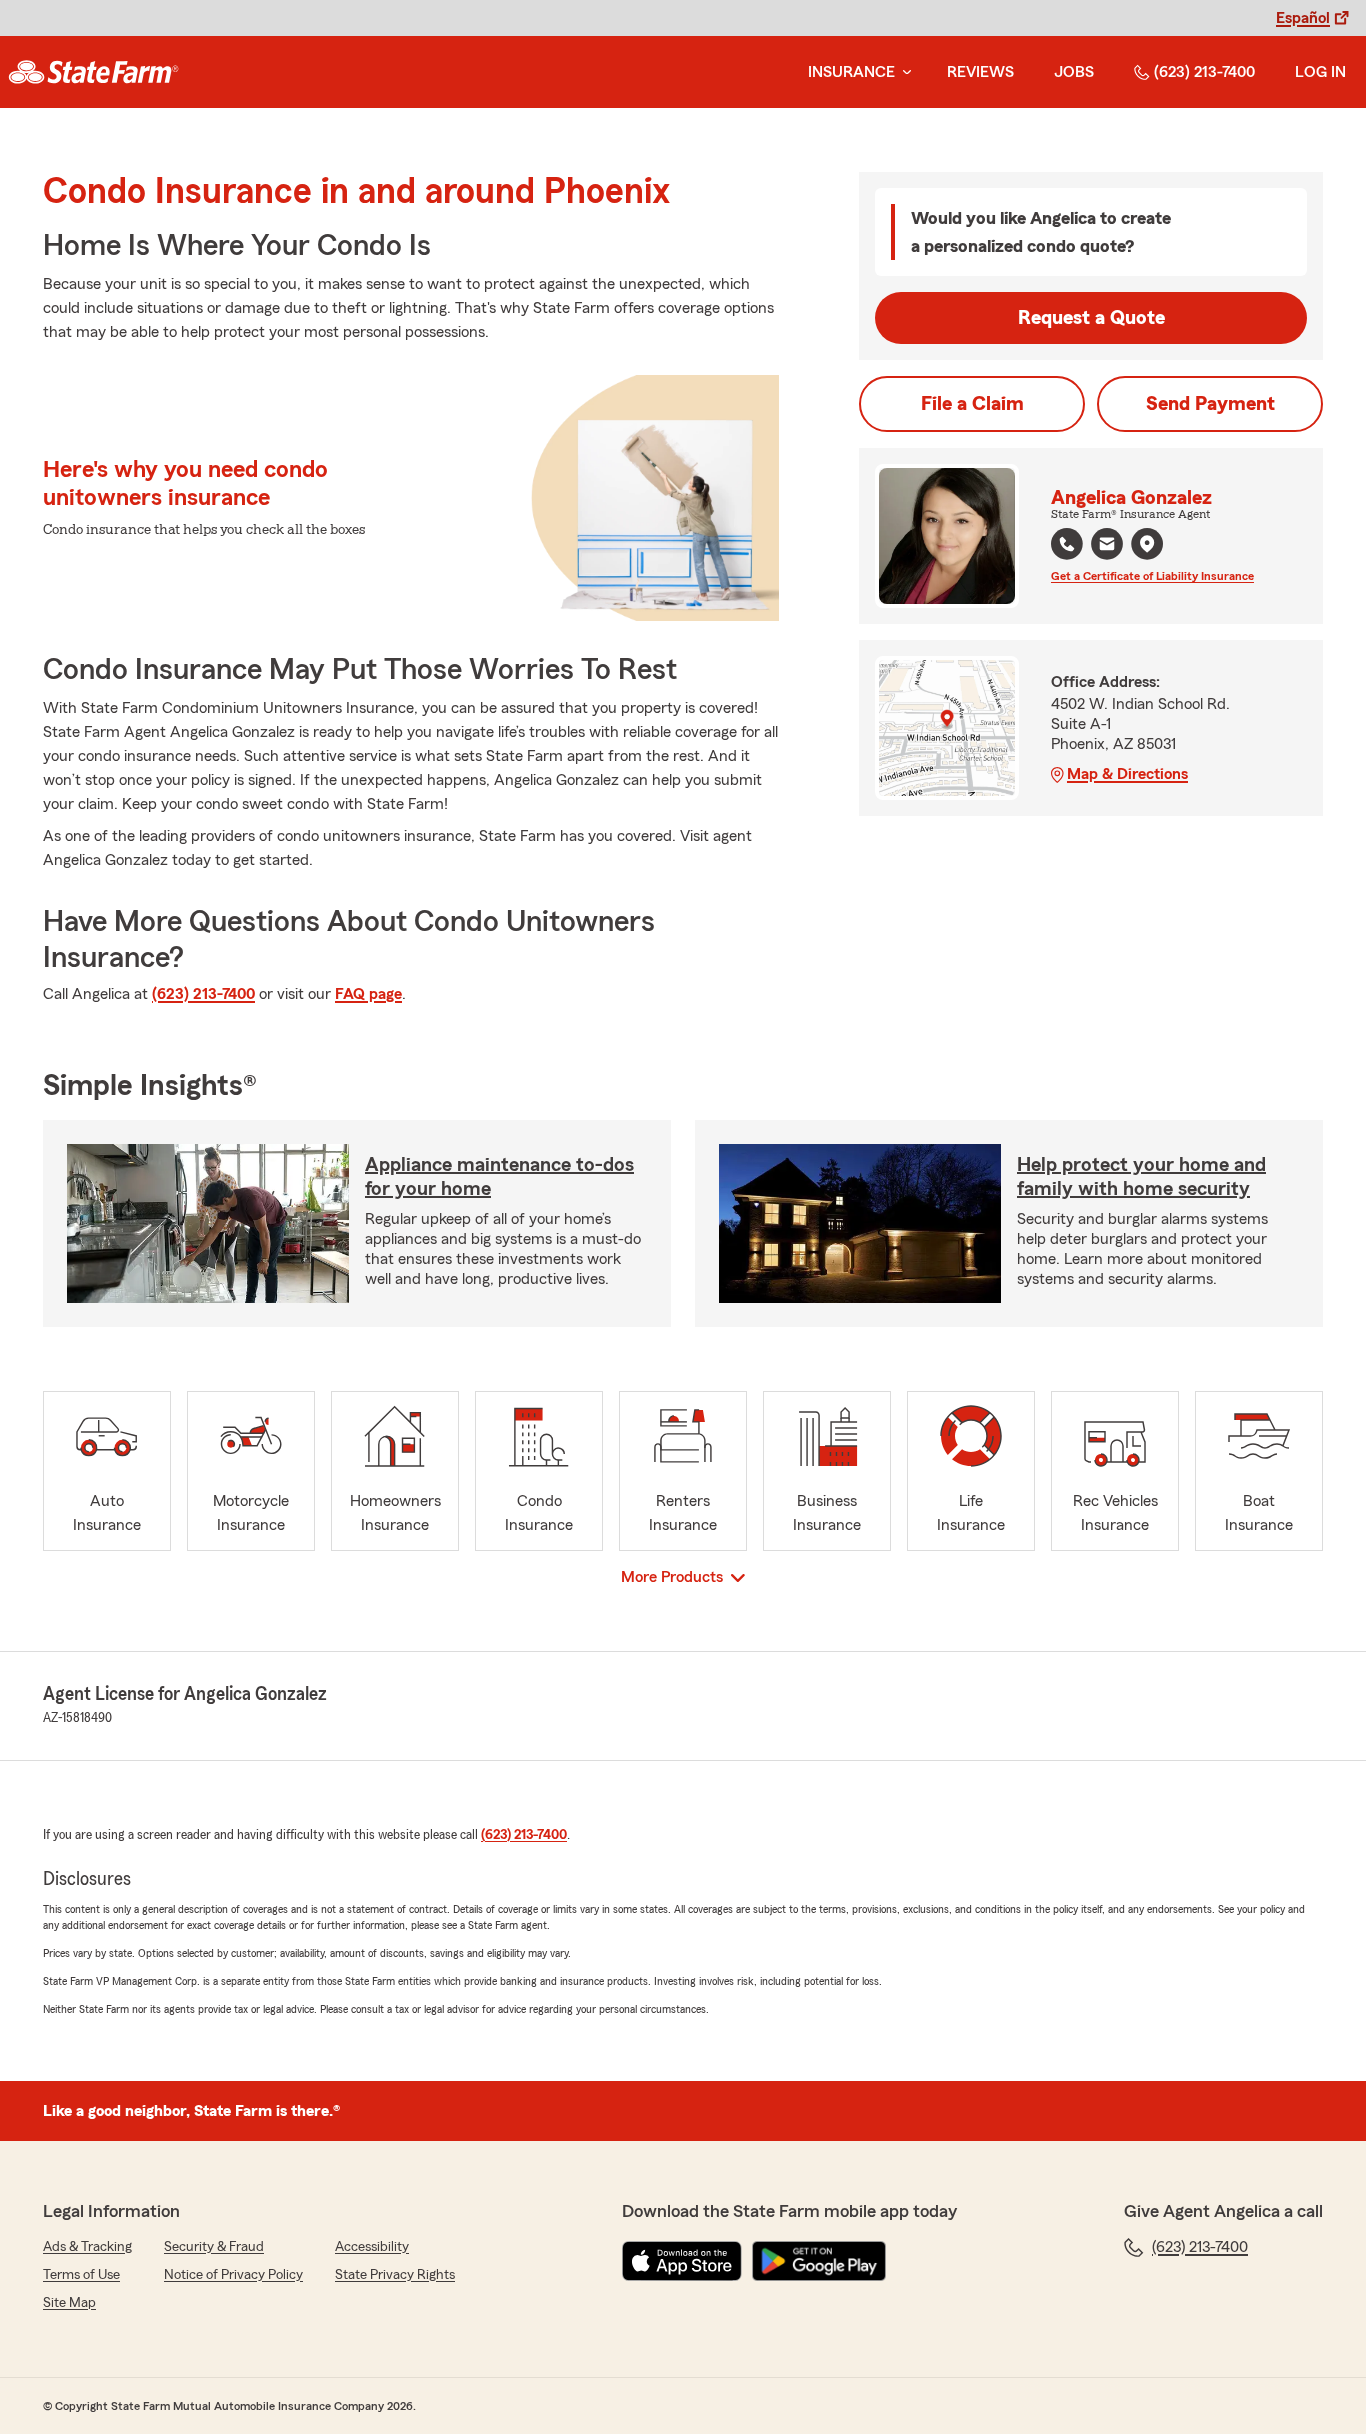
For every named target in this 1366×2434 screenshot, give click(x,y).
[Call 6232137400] (1067, 544)
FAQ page (368, 994)
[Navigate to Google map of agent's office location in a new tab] (1147, 544)
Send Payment (1210, 404)
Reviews (980, 72)
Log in (1320, 72)
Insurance (851, 72)
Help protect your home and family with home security (1141, 1177)
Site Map (69, 2303)
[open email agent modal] (1107, 546)
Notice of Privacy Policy (233, 2275)
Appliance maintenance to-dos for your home (499, 1177)
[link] (93, 72)
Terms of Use (81, 2275)
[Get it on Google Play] (819, 2261)
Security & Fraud (214, 2247)
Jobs (1074, 72)
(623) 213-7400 (1204, 72)
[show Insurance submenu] (903, 72)
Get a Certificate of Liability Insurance (1152, 576)
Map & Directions (1127, 774)
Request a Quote (1091, 318)
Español (1303, 18)
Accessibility (372, 2247)
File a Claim (972, 404)
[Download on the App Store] (682, 2261)
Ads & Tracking (87, 2247)
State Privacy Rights (395, 2275)
